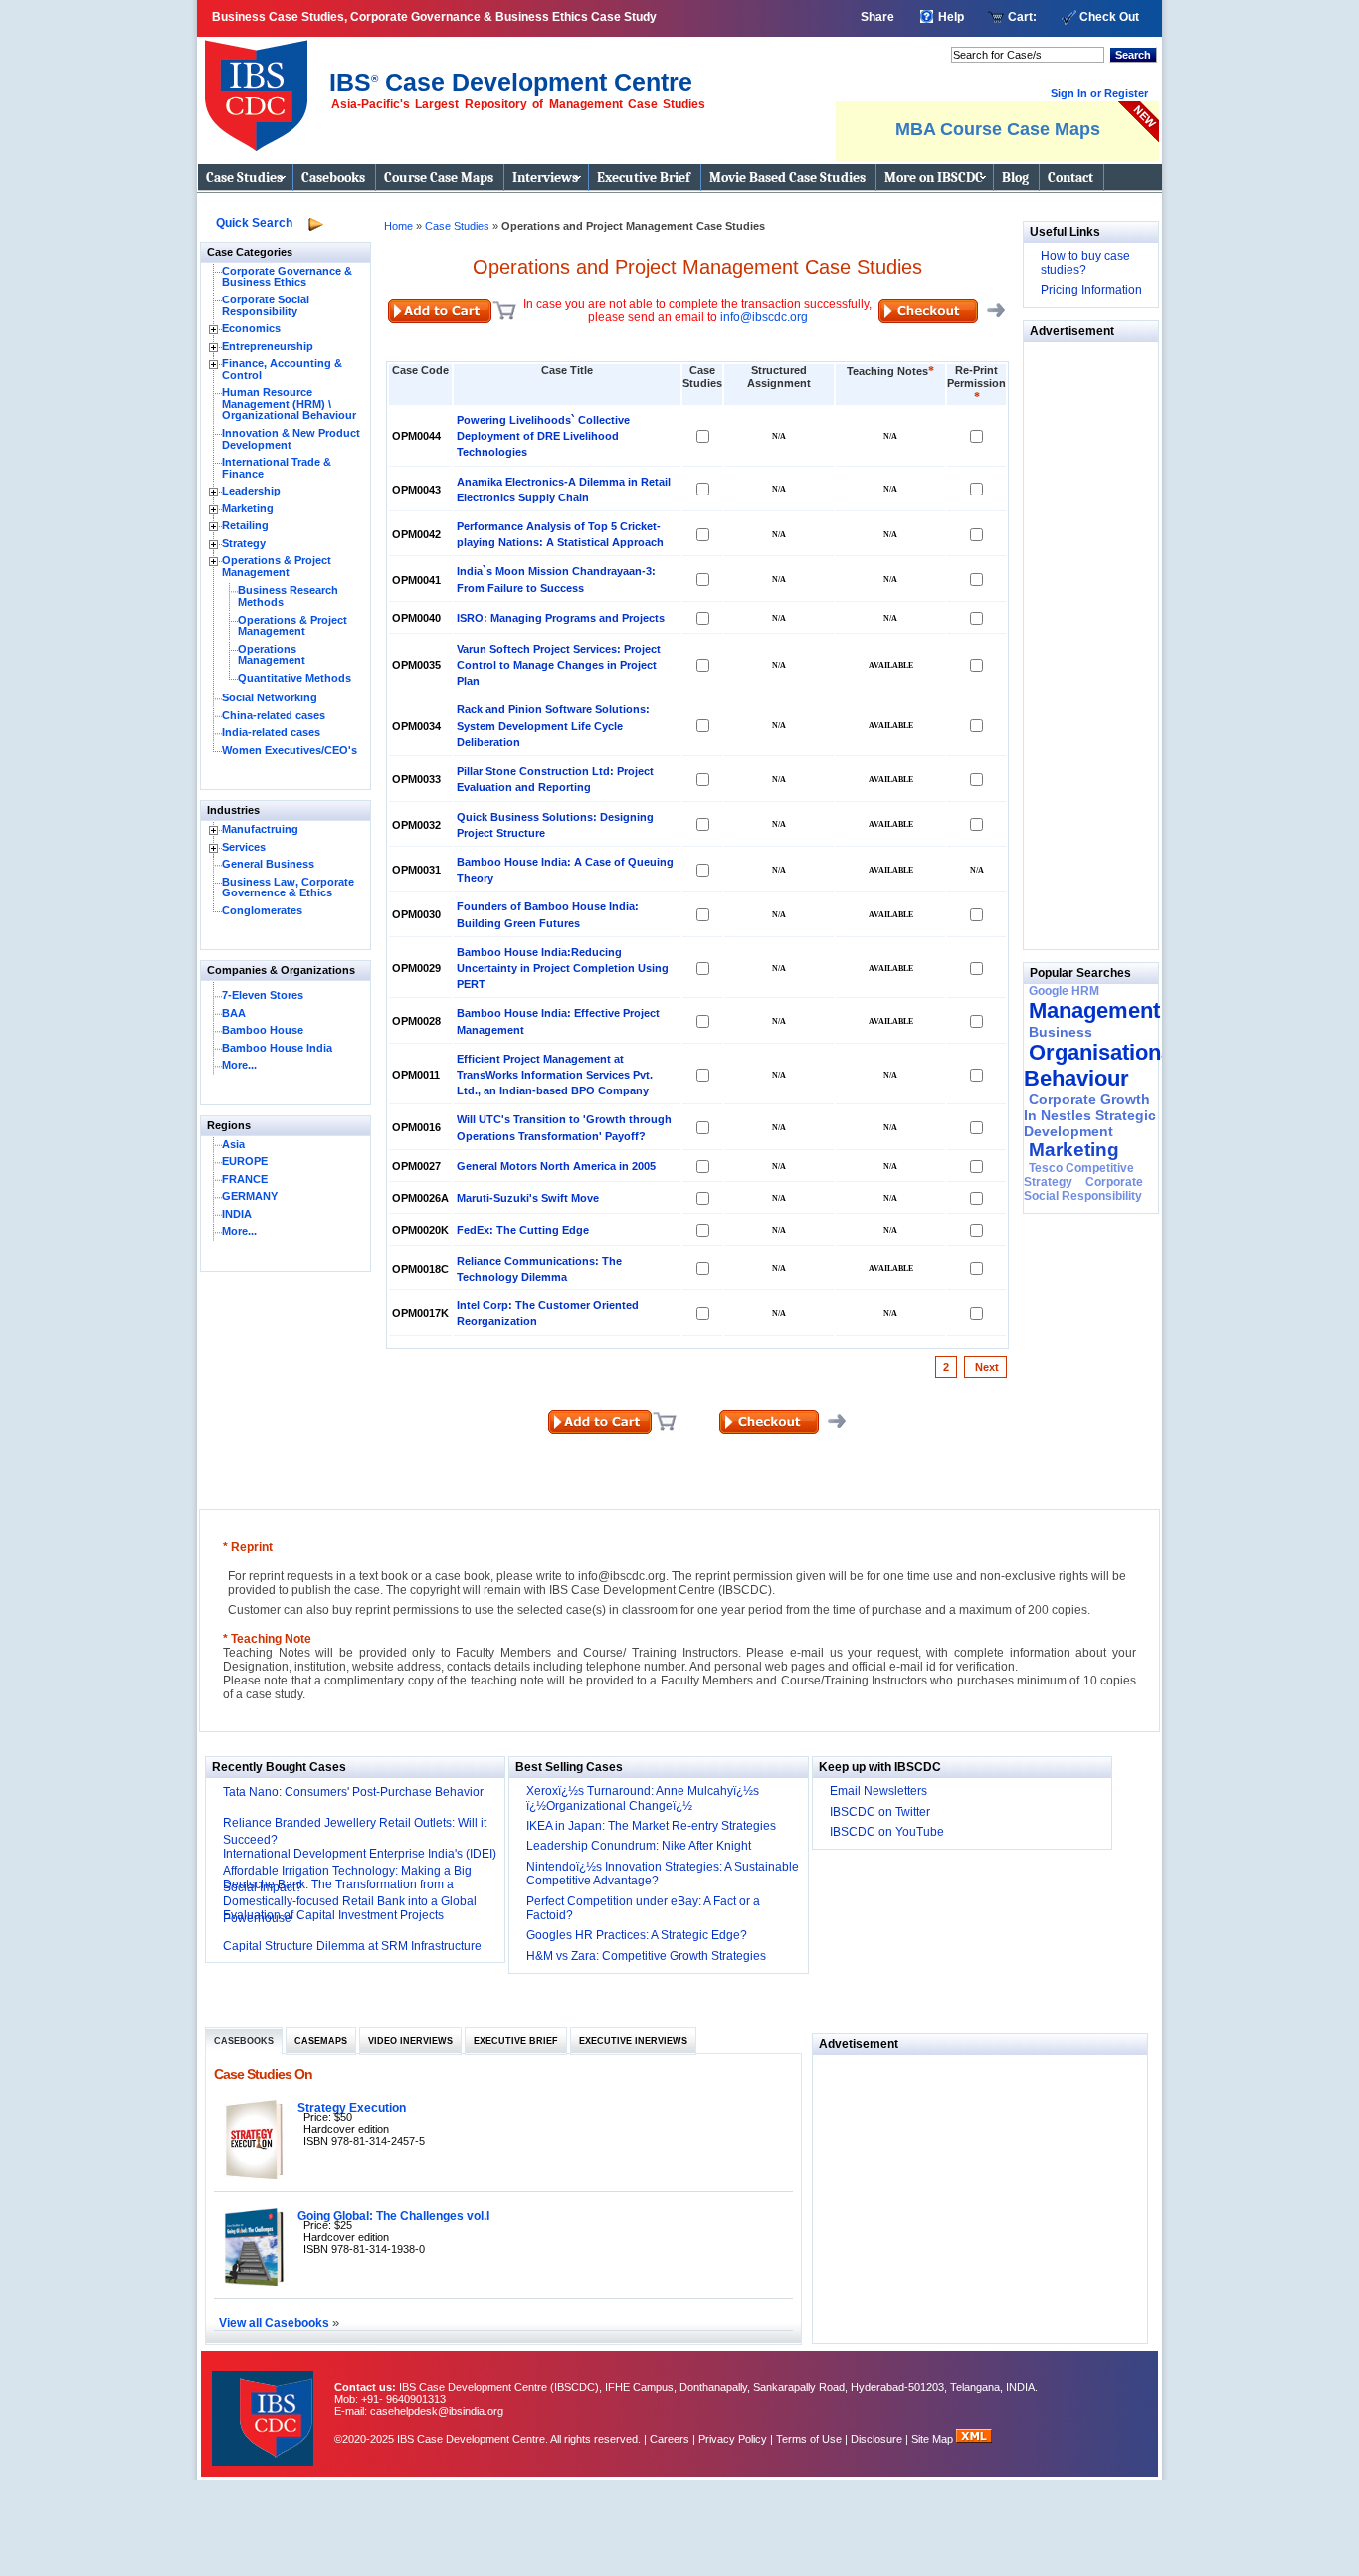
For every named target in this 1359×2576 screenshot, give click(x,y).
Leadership (251, 491)
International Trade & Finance (277, 468)
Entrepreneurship (268, 346)
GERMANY (250, 1196)
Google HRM (1064, 991)
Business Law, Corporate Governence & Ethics (288, 888)
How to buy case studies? (1085, 263)
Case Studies (244, 178)
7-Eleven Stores (263, 995)
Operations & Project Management (277, 566)
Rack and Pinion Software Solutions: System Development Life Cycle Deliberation (553, 725)
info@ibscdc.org (764, 317)
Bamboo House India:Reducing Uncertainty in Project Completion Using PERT (563, 968)
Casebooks (333, 178)
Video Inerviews (410, 2041)
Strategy (244, 543)
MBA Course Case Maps (998, 129)
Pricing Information (1091, 290)
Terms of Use (809, 2439)
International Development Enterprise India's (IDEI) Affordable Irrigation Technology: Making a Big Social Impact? (360, 1871)
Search (1133, 55)
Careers (670, 2439)
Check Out (1109, 17)
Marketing (248, 508)
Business (1061, 1032)
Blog (1015, 178)
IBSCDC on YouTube (887, 1832)
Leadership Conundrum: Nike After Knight (639, 1846)
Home (398, 226)
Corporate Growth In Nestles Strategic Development (1090, 1115)
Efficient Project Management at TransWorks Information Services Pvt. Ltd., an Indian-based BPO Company (555, 1075)
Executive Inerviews (633, 2041)
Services (244, 847)
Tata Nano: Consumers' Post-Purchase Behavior (353, 1792)
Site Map (934, 2439)
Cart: (1022, 17)
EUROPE (245, 1161)
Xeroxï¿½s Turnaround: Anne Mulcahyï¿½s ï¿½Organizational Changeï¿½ (643, 1798)
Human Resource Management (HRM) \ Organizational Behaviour (289, 403)
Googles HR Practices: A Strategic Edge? (637, 1935)
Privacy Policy (733, 2439)
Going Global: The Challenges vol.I (393, 2215)
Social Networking (270, 697)
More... (239, 1065)
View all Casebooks (276, 2323)
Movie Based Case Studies (787, 178)
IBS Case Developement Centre (265, 2405)
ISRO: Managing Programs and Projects (561, 618)
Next (985, 1367)
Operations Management (272, 655)
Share (877, 17)
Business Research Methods (288, 596)
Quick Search (254, 223)
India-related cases (271, 732)
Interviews (545, 178)
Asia (233, 1144)
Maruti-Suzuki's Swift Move (528, 1198)
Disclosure (876, 2439)
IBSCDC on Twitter (880, 1812)
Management (1094, 1010)
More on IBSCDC (934, 178)
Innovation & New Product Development (291, 439)
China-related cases (274, 715)
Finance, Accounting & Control (282, 369)
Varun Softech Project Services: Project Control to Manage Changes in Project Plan (559, 665)
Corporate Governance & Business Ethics (287, 277)
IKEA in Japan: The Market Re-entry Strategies (651, 1826)
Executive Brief (644, 178)
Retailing (245, 525)
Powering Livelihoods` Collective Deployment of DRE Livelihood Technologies (543, 436)
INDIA (237, 1214)
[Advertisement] (1083, 641)
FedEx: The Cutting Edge (523, 1230)
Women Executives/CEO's (290, 750)
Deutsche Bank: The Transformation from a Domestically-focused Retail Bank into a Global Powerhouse (350, 1901)
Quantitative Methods (294, 678)
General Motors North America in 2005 (556, 1166)
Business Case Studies (261, 88)
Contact (1070, 178)
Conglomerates (262, 910)
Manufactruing (260, 829)
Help (951, 17)
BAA (234, 1013)
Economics (251, 328)
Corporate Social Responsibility (266, 305)
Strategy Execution (352, 2108)
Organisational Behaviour (1101, 1065)
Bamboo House (263, 1030)
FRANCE (245, 1179)
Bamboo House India (277, 1048)
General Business (268, 864)
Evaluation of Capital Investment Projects (333, 1915)
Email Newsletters (878, 1791)
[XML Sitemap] (974, 2439)
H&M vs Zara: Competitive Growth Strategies (646, 1956)
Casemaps (321, 2041)
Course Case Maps (439, 178)
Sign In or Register (1099, 93)
